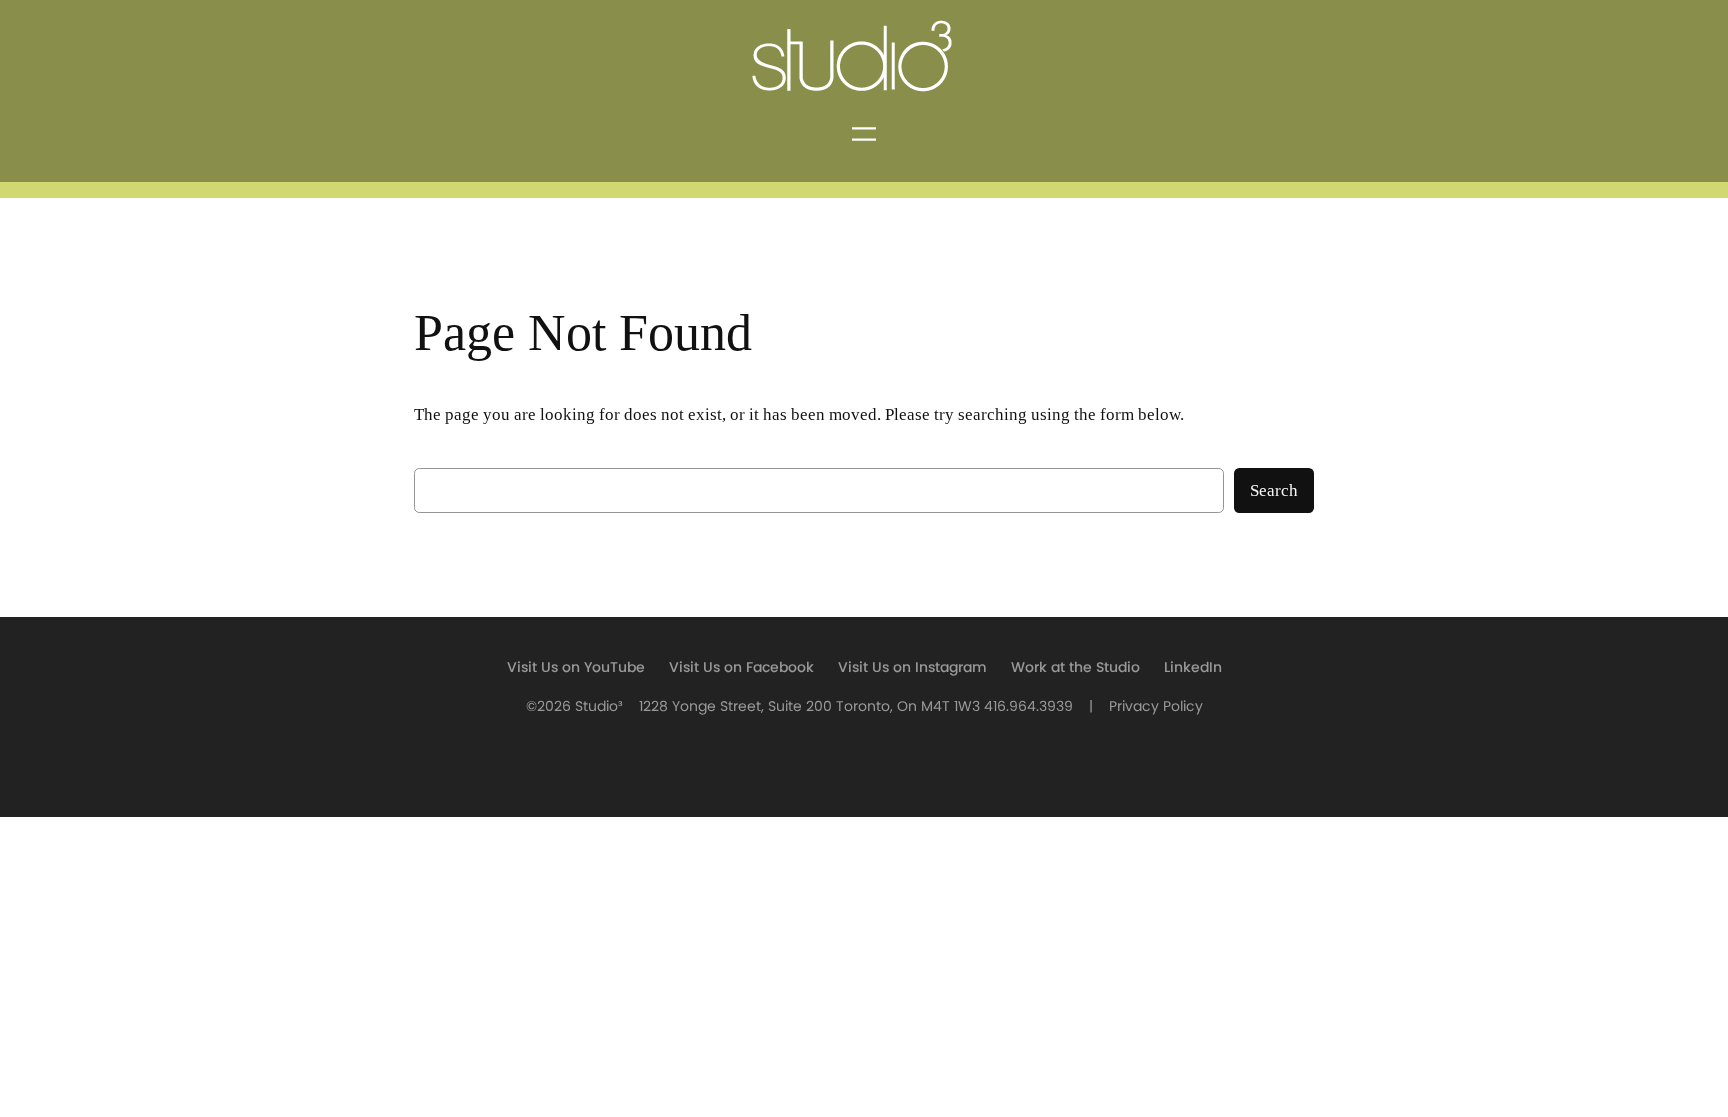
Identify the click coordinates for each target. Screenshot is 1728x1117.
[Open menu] (864, 134)
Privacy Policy (1156, 706)
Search (1274, 490)
